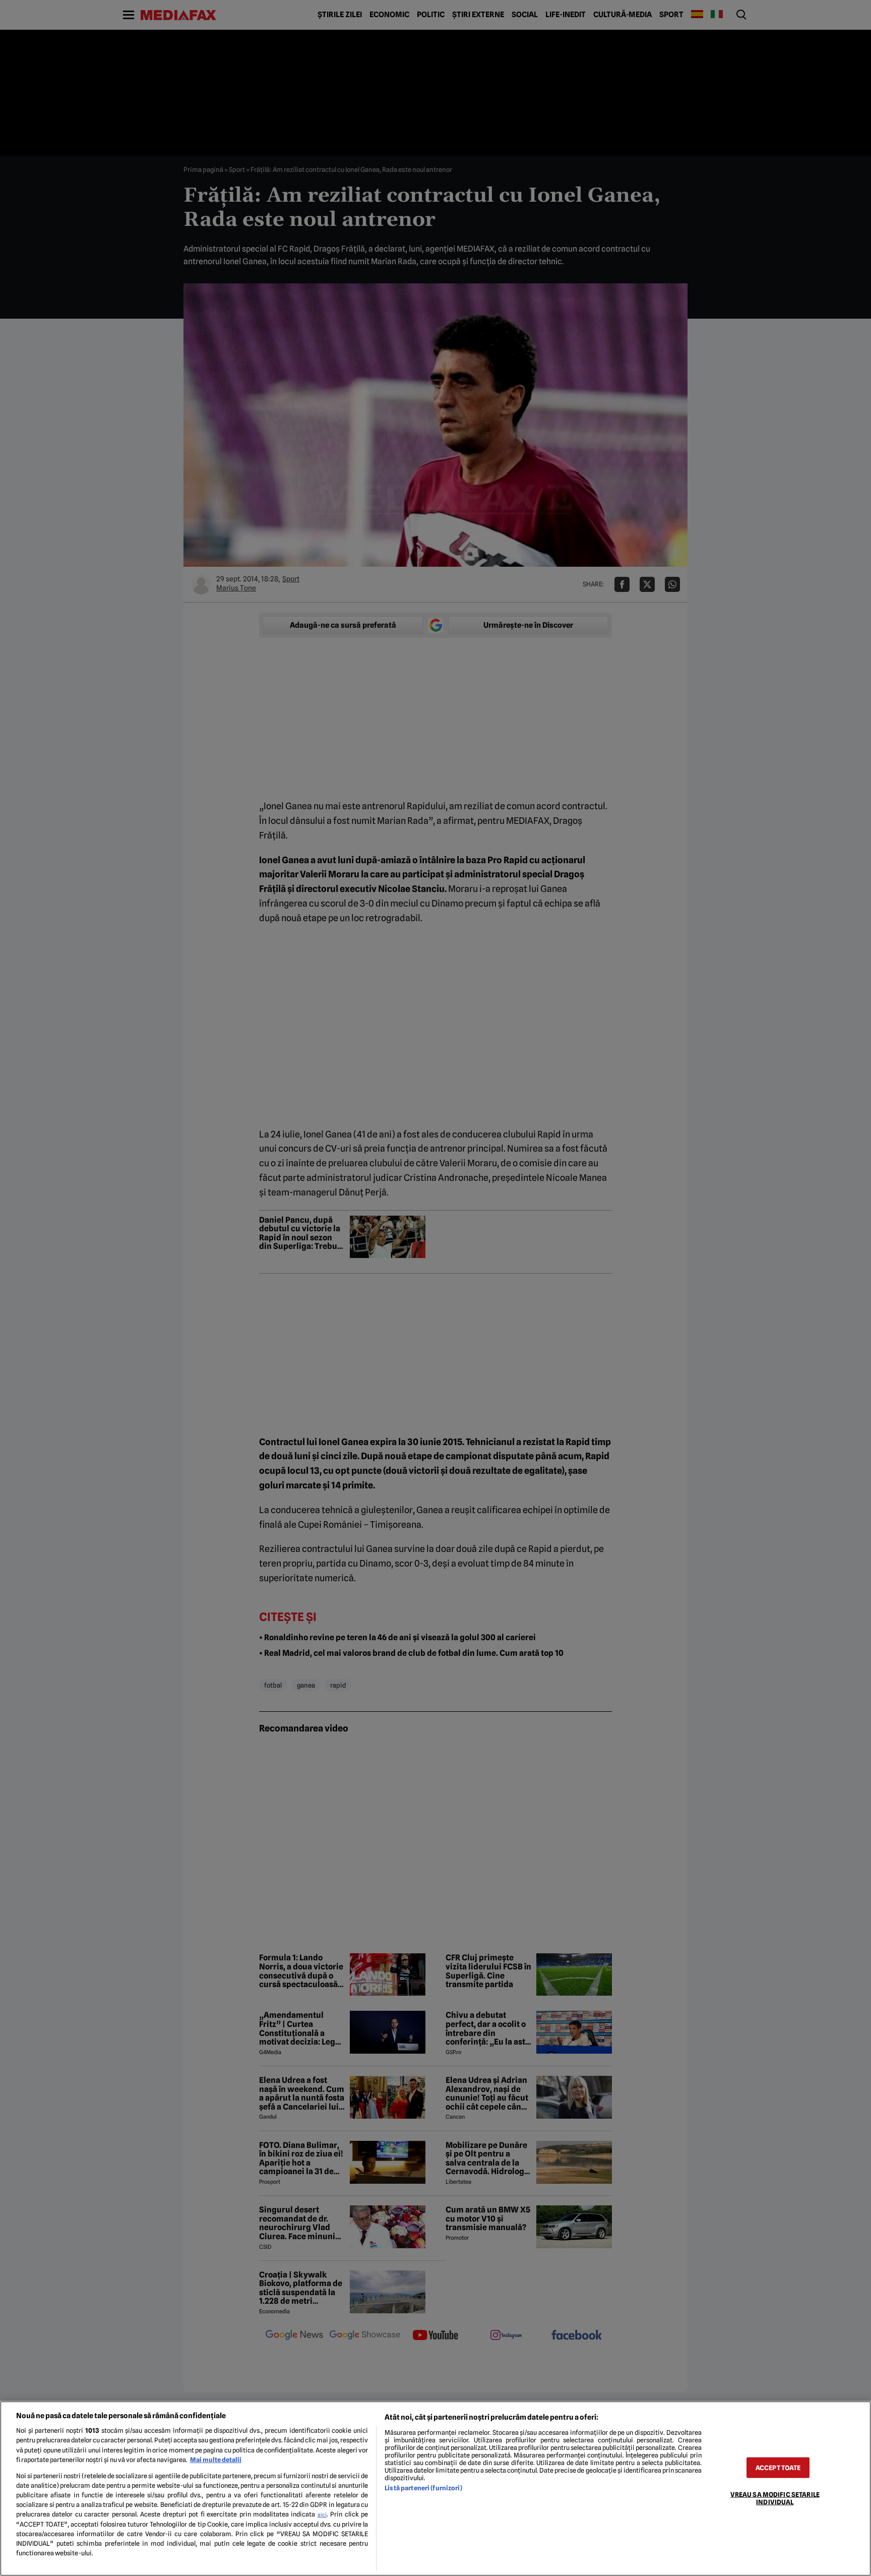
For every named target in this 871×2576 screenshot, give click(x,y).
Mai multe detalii (216, 2460)
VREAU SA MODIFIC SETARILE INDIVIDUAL (775, 2498)
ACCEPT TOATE (778, 2467)
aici (322, 2514)
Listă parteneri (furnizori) (423, 2488)
